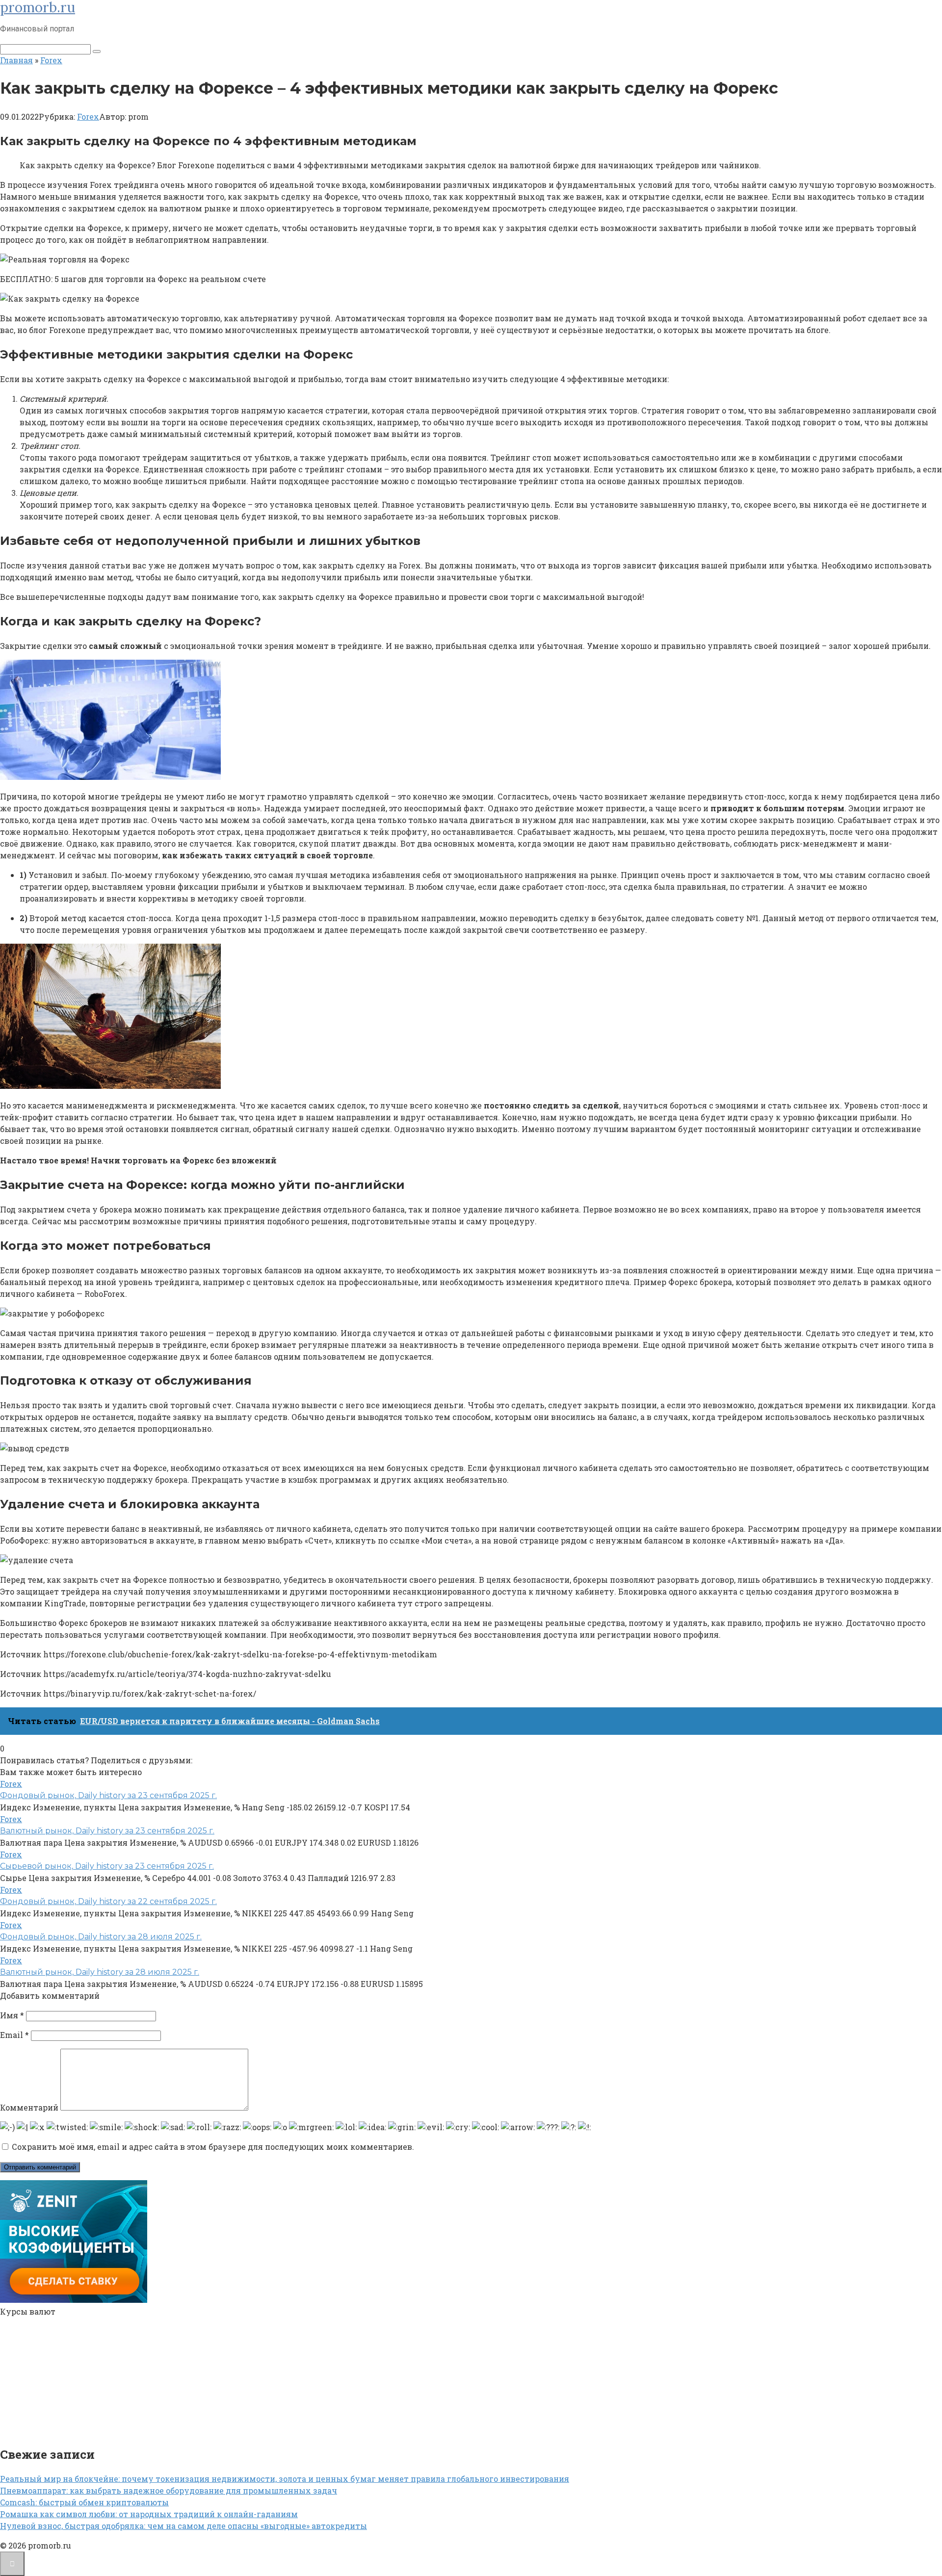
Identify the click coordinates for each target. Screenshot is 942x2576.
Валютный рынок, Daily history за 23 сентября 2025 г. (107, 1831)
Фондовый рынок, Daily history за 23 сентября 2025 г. (108, 1795)
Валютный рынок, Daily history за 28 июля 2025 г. (100, 1972)
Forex (88, 116)
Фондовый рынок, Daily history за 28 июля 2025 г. (101, 1937)
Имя (12, 2015)
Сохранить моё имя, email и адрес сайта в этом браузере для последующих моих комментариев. (213, 2147)
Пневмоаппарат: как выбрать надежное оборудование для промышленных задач (169, 2490)
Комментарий (29, 2107)
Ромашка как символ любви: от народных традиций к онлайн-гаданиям (149, 2514)
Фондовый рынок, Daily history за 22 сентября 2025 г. (108, 1901)
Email (14, 2035)
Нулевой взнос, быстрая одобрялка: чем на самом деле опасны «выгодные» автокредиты (183, 2526)
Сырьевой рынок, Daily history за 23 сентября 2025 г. (107, 1866)
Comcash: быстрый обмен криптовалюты (84, 2502)
